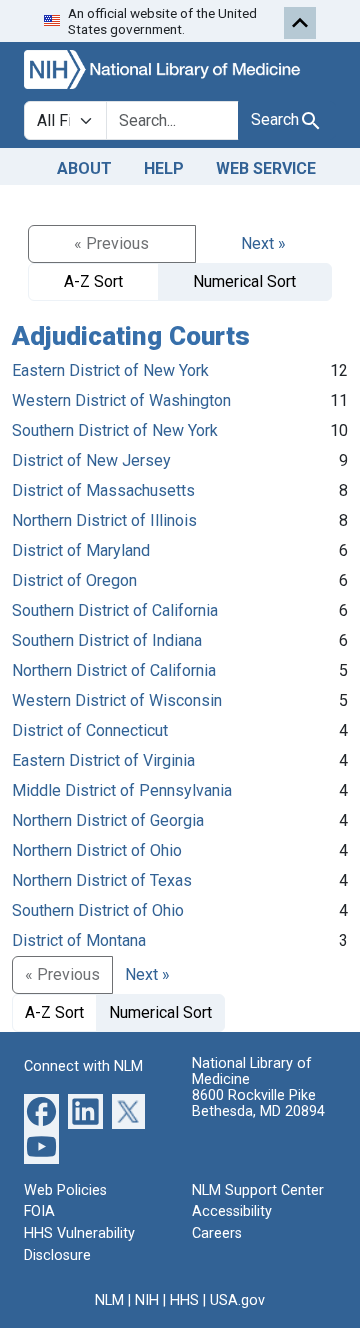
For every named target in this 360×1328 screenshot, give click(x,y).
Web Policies (65, 1190)
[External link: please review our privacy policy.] (41, 1110)
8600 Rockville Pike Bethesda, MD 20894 (258, 1103)
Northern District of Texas (102, 880)
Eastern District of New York (110, 370)
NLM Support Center (258, 1190)
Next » (263, 243)
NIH (147, 1300)
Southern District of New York (115, 430)
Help (164, 168)
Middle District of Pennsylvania (122, 790)
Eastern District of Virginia (103, 760)
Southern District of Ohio (98, 910)
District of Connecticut (90, 730)
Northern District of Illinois (104, 520)
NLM (109, 1300)
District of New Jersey (91, 460)
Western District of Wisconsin (117, 700)
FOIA (39, 1211)
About (84, 168)
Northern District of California (114, 670)
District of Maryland (81, 550)
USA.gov (237, 1300)
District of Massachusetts (103, 490)
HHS (184, 1300)
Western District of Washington (121, 400)
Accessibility (232, 1211)
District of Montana (79, 940)
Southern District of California (115, 610)
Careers (217, 1233)
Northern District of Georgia (108, 820)
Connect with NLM (83, 1066)
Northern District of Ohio (97, 850)
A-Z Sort (93, 281)
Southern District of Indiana (107, 640)
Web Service (266, 168)
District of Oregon (74, 580)
